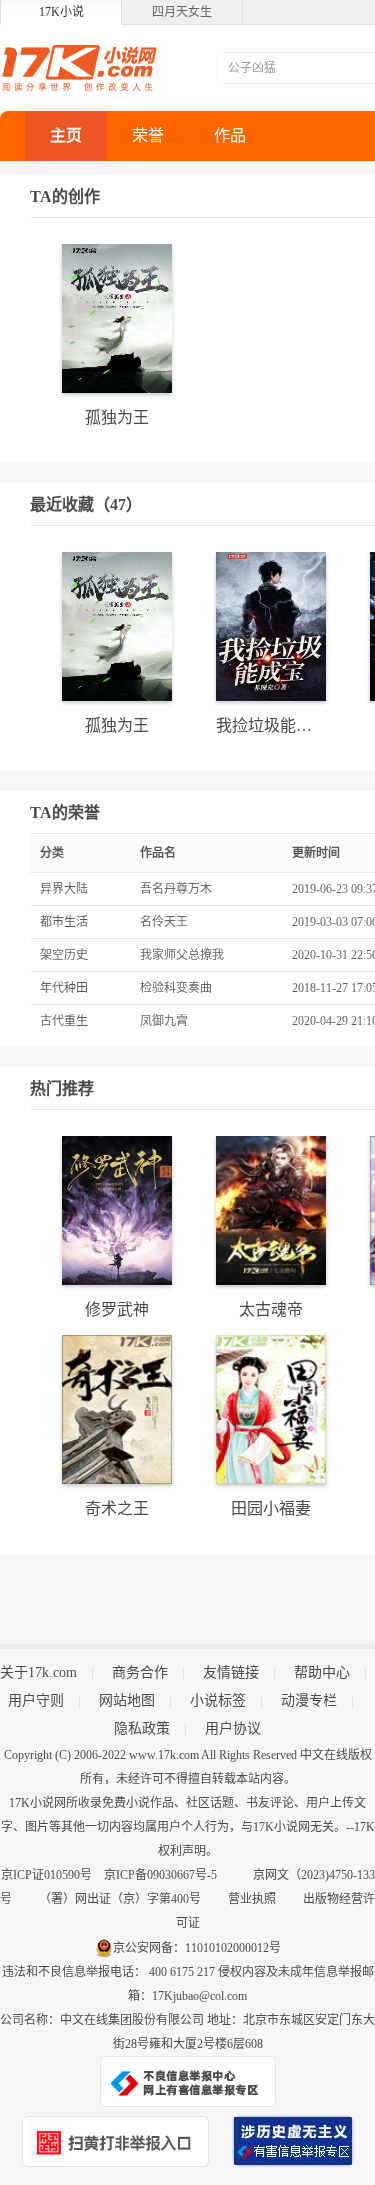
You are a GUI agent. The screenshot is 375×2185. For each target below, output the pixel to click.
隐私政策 (142, 1728)
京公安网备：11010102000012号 (197, 1948)
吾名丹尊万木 (176, 889)
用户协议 (233, 1728)
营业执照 (252, 1899)
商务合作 (140, 1672)
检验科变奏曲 (176, 988)
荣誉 (148, 135)
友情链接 (231, 1672)
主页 (66, 135)
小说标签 (218, 1700)
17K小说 (61, 12)
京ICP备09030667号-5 (160, 1875)
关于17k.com (38, 1672)
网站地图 (127, 1700)
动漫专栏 (309, 1700)
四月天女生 (182, 12)
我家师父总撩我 (182, 955)
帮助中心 (322, 1672)
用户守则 (36, 1700)
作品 (230, 135)
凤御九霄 (164, 1021)
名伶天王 (164, 922)
